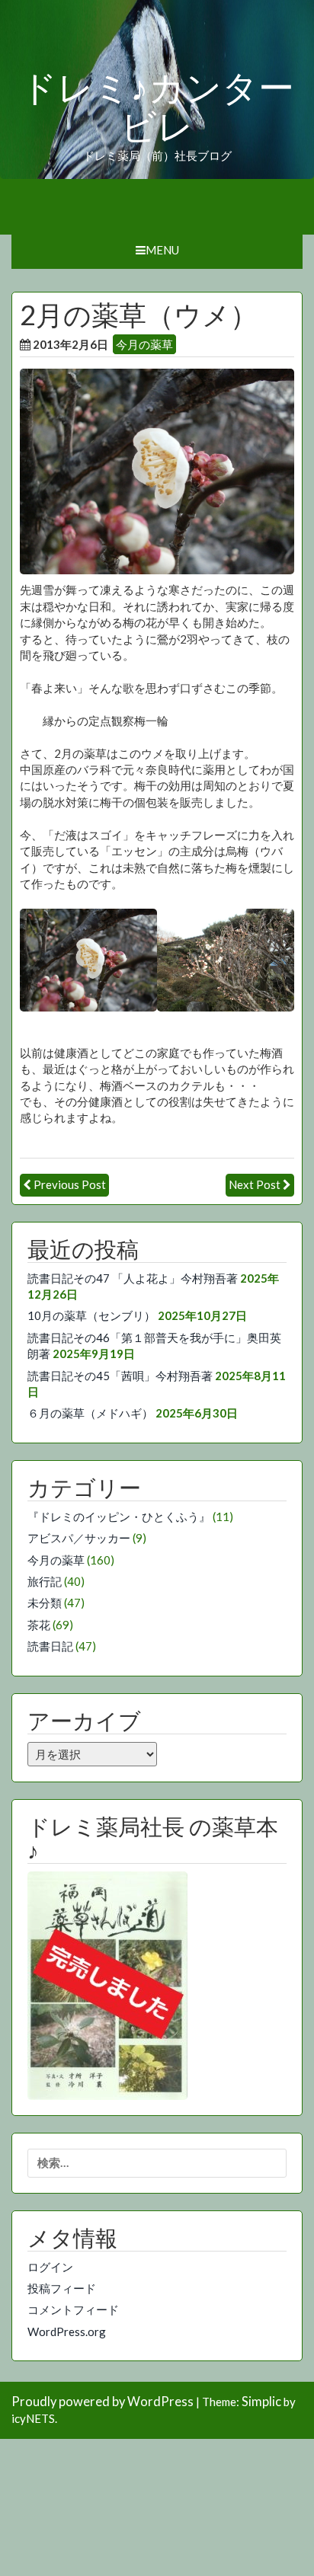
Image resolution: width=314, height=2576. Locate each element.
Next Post (255, 1184)
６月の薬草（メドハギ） (90, 1413)
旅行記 (45, 1581)
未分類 (45, 1603)
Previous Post (70, 1184)
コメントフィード (73, 2309)
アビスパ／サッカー (79, 1538)
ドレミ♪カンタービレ (157, 108)
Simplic (261, 2402)
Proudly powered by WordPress (103, 2402)
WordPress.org (67, 2332)
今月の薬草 (144, 344)
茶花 (39, 1625)
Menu (162, 250)
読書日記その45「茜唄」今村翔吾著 (120, 1376)
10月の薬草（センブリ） (91, 1315)
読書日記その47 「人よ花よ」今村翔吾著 (133, 1278)
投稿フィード (62, 2288)
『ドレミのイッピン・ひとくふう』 (119, 1517)
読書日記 (50, 1646)
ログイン (50, 2267)
